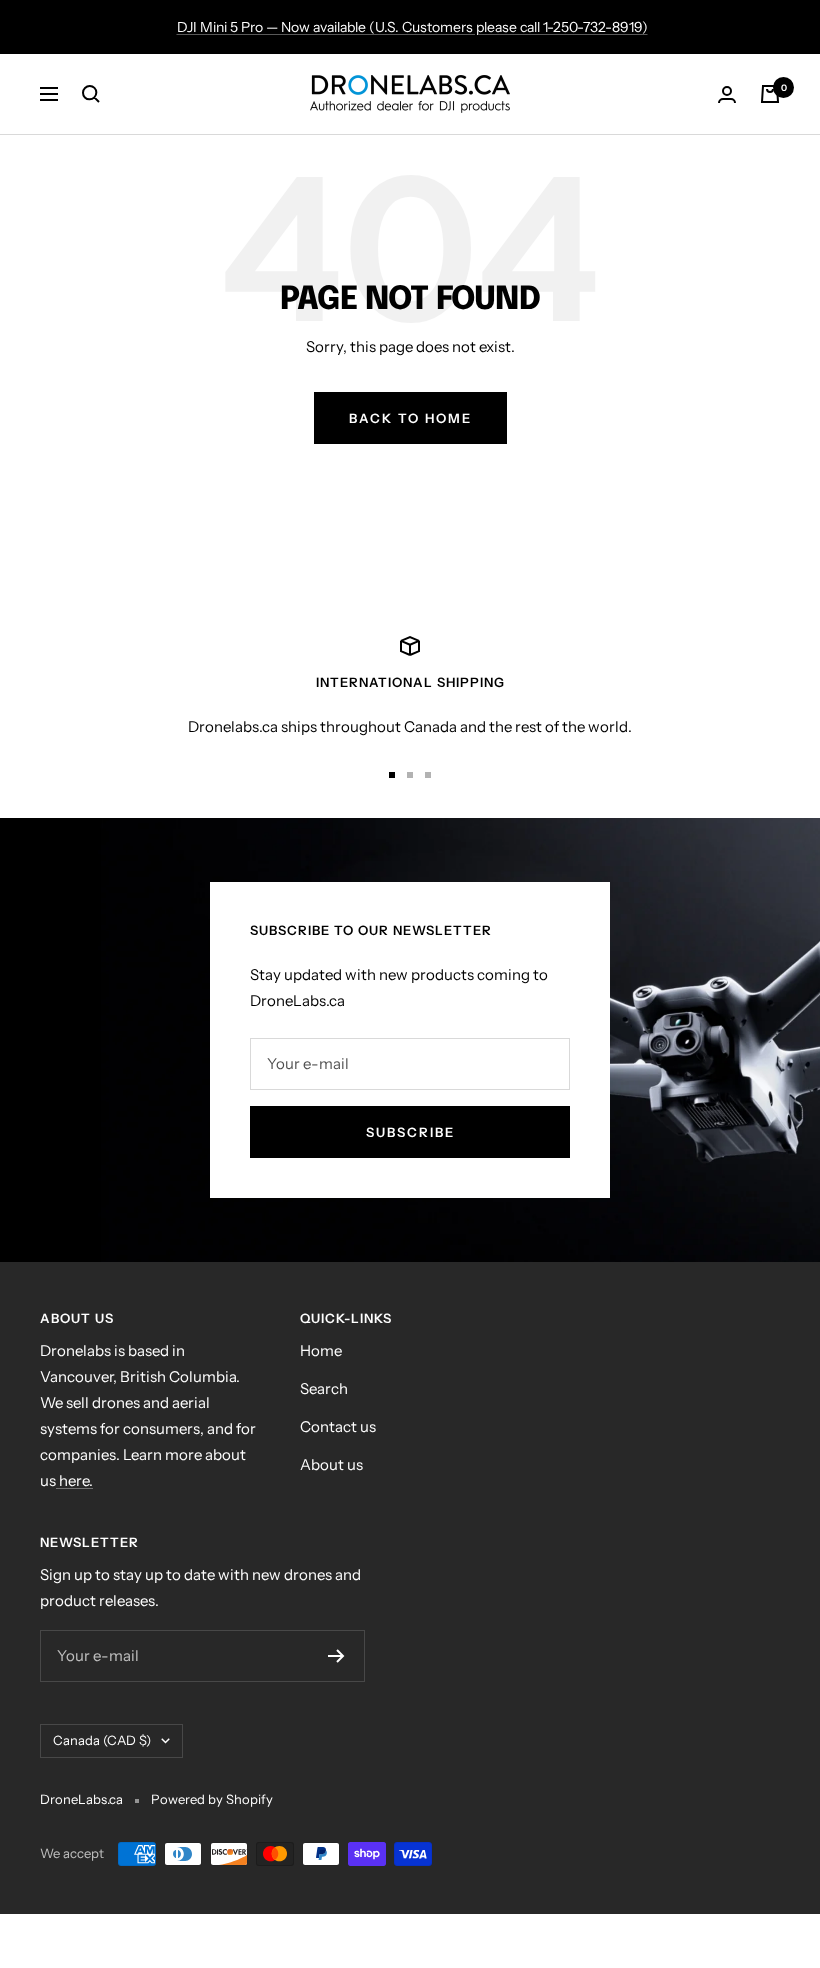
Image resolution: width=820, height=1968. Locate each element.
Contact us (338, 1426)
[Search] (91, 94)
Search (324, 1388)
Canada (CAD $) (102, 1740)
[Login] (727, 94)
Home (321, 1350)
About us (331, 1464)
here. (74, 1480)
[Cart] (770, 94)
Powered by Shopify (212, 1799)
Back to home (410, 418)
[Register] (336, 1656)
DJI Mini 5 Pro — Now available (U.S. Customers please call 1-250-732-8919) (412, 27)
